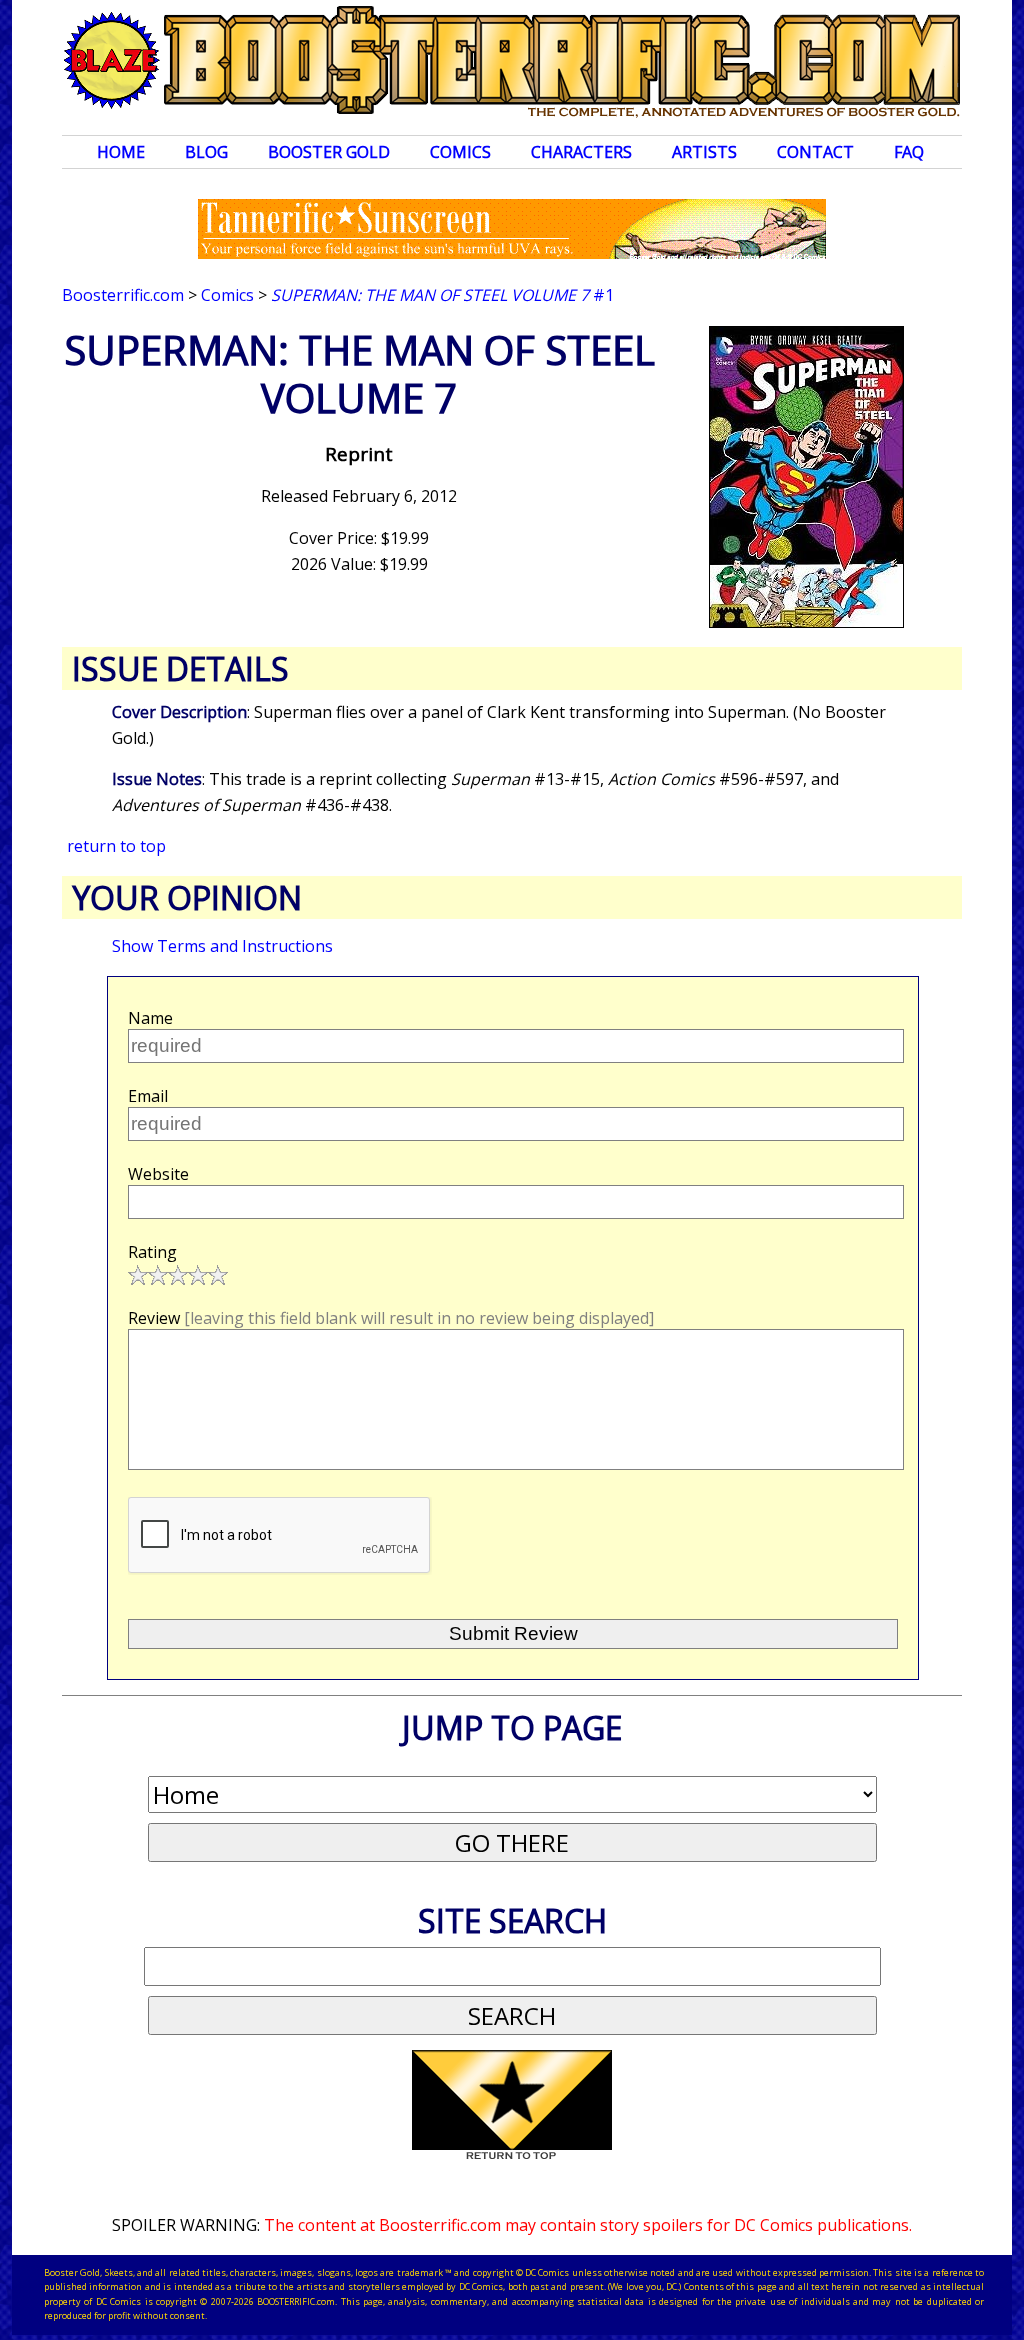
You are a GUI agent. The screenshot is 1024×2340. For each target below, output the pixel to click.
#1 (442, 295)
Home (121, 152)
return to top (116, 846)
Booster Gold (329, 152)
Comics (460, 152)
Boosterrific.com (123, 295)
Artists (704, 152)
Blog (206, 152)
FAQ (909, 152)
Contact (815, 152)
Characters (581, 152)
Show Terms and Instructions (222, 946)
